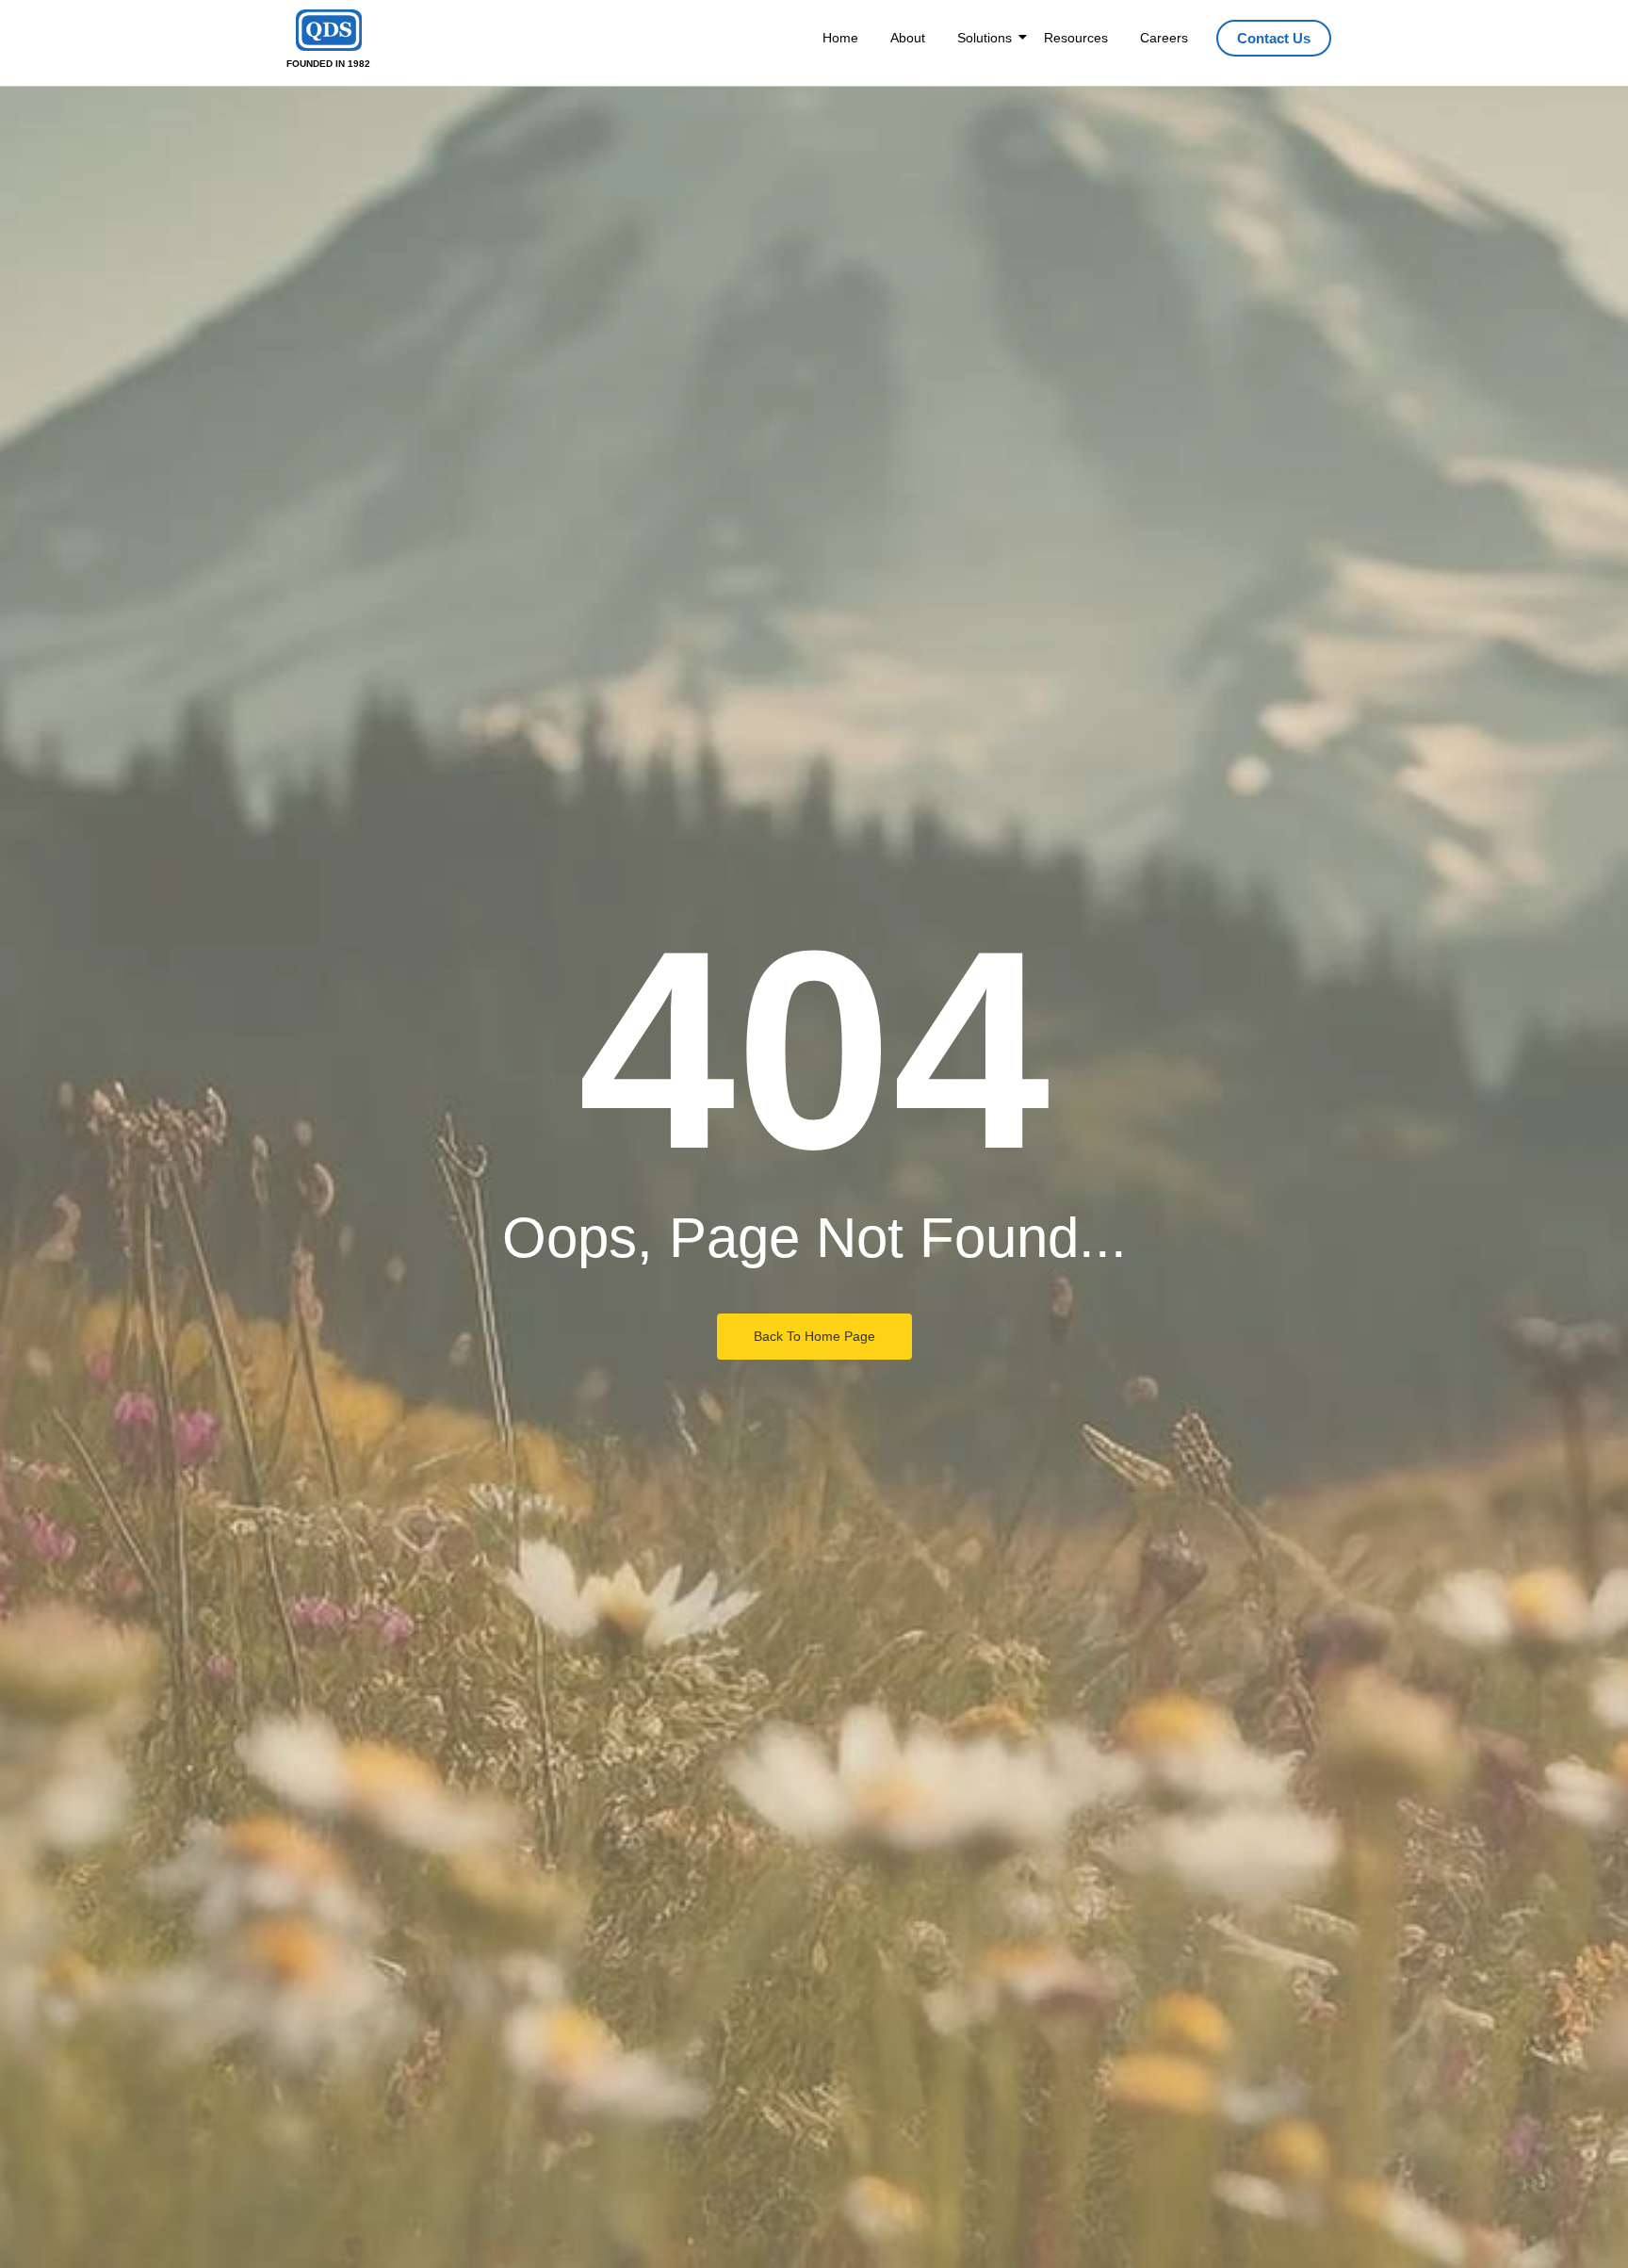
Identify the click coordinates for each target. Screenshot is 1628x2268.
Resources (1076, 38)
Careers (1164, 38)
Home (840, 38)
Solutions (985, 38)
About (908, 38)
